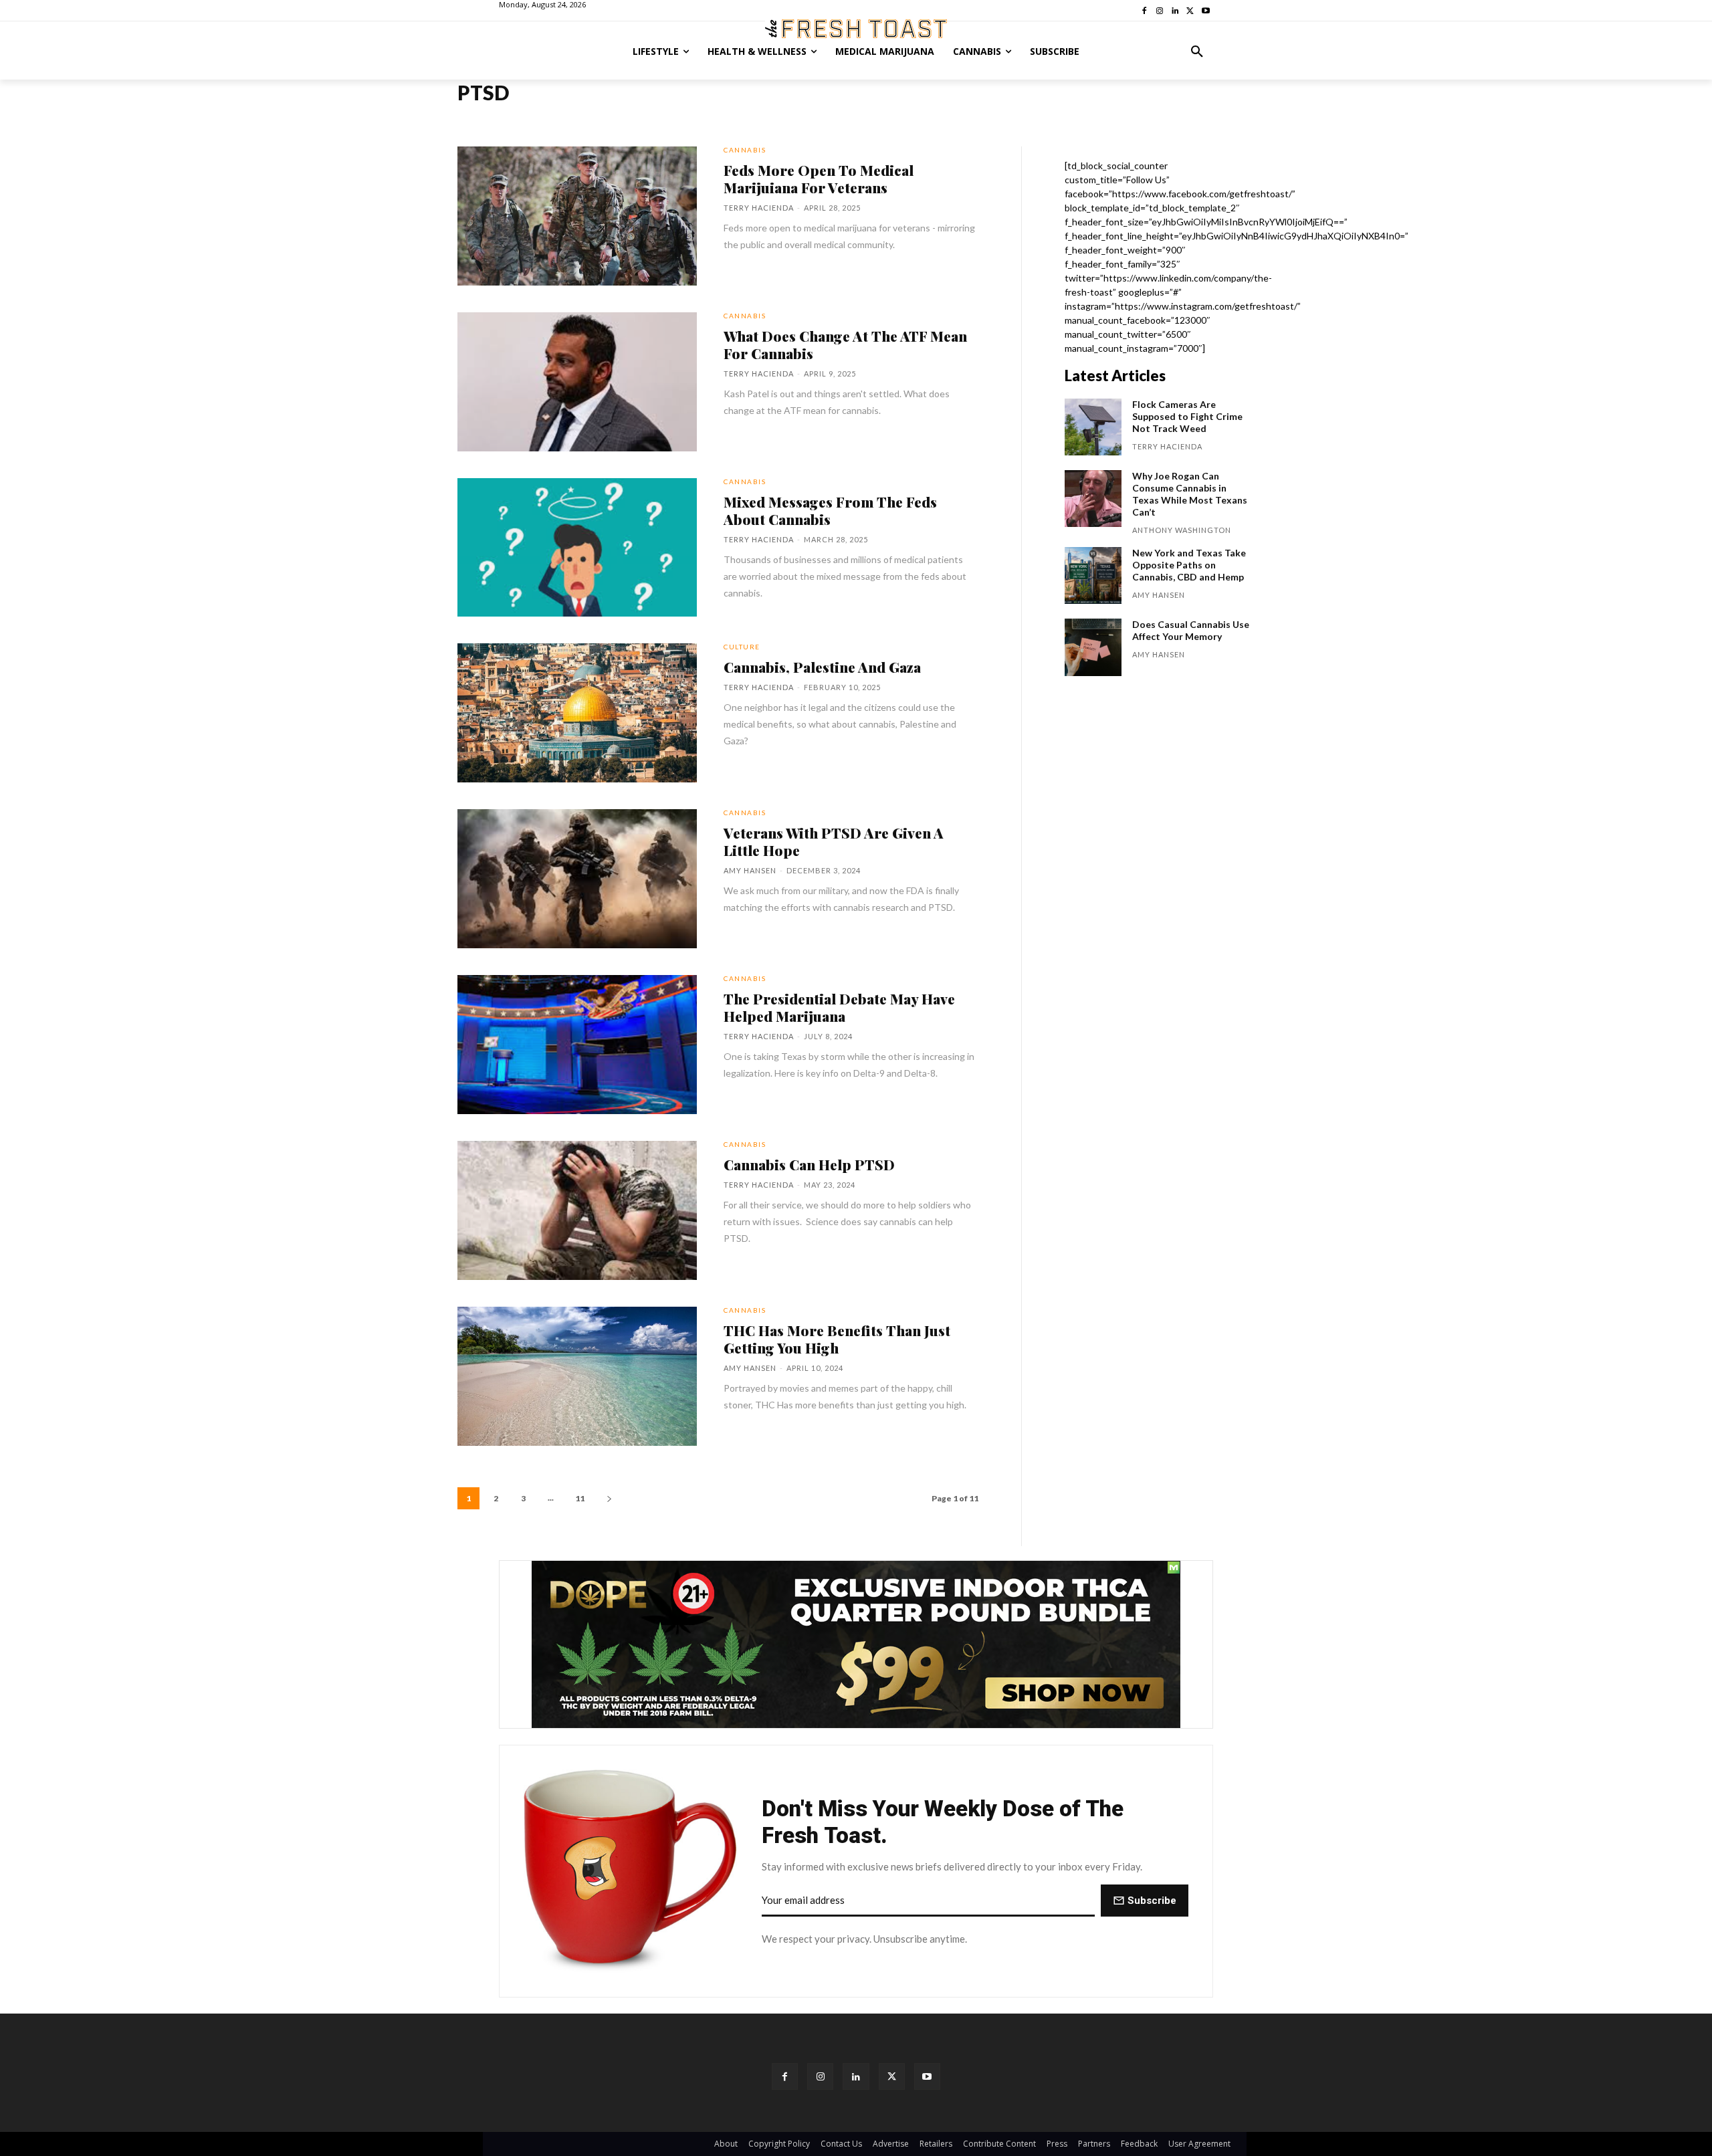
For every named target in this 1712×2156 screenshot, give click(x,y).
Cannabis (745, 150)
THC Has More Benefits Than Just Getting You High (837, 1339)
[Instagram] (820, 2076)
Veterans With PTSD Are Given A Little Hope (834, 841)
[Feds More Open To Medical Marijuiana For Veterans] (577, 216)
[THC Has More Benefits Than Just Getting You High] (577, 1376)
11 (580, 1498)
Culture (742, 647)
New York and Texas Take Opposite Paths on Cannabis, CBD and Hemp (1189, 565)
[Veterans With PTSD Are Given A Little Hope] (577, 879)
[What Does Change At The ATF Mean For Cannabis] (577, 382)
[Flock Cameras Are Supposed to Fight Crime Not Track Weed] (1093, 427)
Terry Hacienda (759, 208)
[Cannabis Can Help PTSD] (577, 1210)
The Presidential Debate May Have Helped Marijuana (839, 1007)
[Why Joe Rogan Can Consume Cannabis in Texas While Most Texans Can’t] (1093, 499)
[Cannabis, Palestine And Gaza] (577, 713)
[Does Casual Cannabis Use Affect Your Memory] (1093, 647)
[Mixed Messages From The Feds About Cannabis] (577, 548)
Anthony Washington (1182, 530)
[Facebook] (785, 2076)
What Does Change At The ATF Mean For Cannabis (845, 344)
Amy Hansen (750, 870)
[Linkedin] (856, 2076)
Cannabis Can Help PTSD (809, 1164)
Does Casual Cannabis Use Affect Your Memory (1191, 630)
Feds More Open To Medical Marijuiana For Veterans (819, 179)
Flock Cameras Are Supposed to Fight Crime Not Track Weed (1187, 416)
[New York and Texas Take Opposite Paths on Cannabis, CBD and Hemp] (1093, 575)
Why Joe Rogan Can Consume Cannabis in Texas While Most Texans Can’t (1190, 494)
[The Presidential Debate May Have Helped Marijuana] (577, 1045)
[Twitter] (892, 2076)
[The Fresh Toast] (856, 29)
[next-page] (609, 1498)
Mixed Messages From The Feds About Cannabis (830, 510)
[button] (1197, 51)
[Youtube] (927, 2076)
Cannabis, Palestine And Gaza (822, 667)
